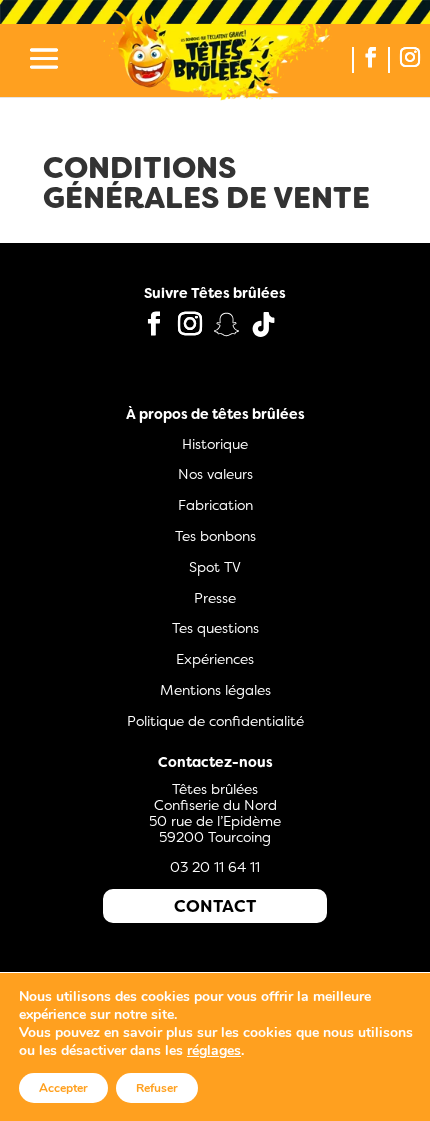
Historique (215, 444)
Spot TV (215, 567)
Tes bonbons (215, 536)
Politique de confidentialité (215, 721)
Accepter (63, 1088)
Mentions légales (215, 690)
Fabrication (215, 505)
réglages (214, 1051)
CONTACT (215, 906)
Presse (215, 598)
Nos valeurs (215, 474)
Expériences (215, 659)
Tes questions (215, 628)
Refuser (157, 1088)
